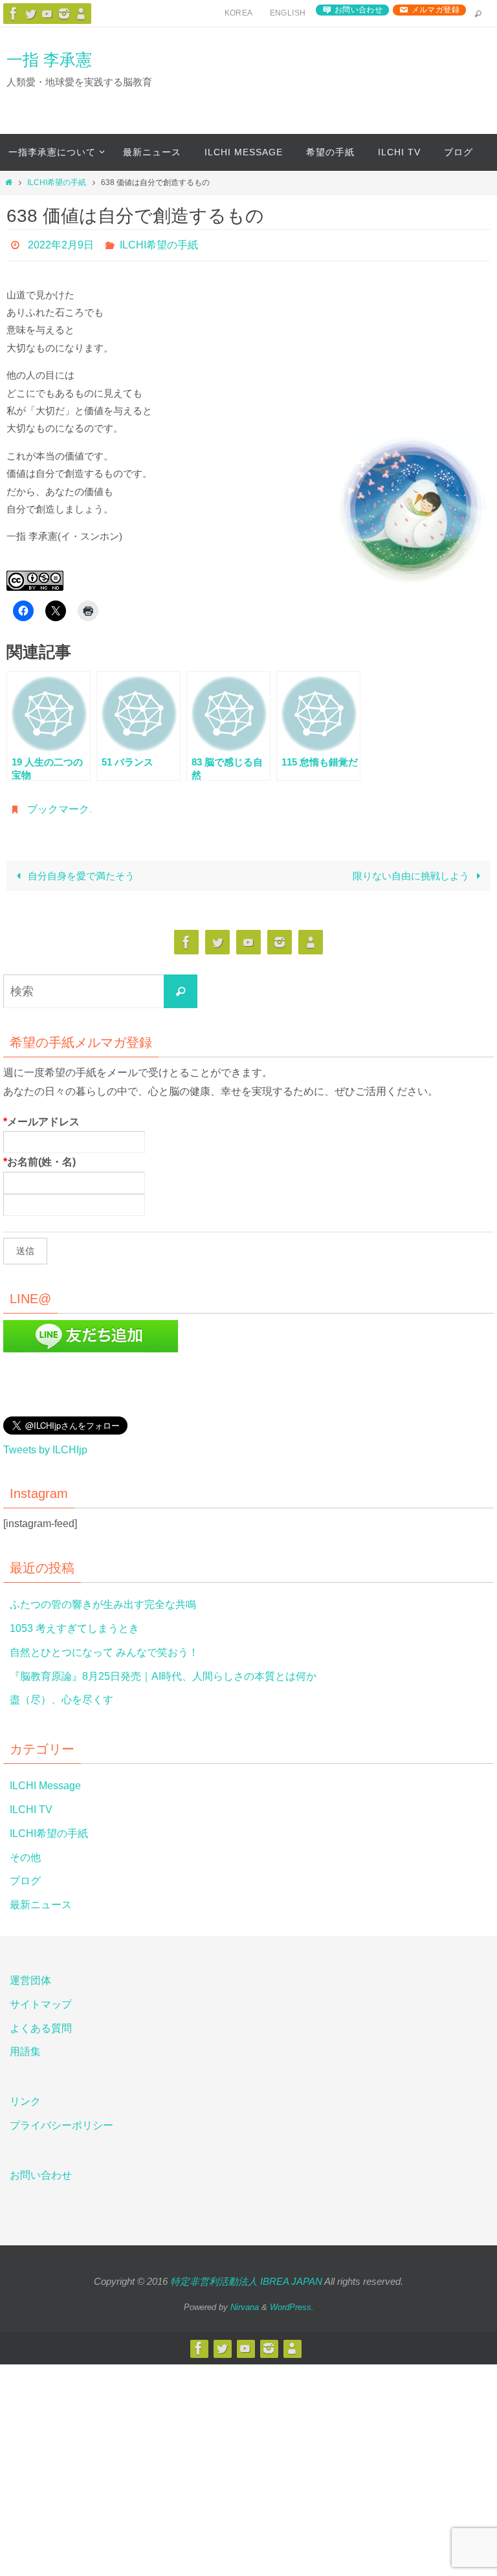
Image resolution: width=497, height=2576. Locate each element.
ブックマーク (58, 804)
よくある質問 (41, 2021)
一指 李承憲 (49, 60)
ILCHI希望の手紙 (57, 182)
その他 (25, 1850)
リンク (25, 2095)
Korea (239, 13)
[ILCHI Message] (47, 14)
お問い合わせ (359, 10)
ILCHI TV (31, 1802)
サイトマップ (41, 1997)
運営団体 (30, 1973)
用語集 (25, 2045)
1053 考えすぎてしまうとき (74, 1621)
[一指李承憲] (81, 14)
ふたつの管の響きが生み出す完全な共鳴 (103, 1598)
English (288, 13)
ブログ (25, 1874)
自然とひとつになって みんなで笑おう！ (104, 1645)
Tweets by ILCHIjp (45, 1443)
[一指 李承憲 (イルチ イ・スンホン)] (64, 14)
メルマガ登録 (436, 10)
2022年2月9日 (61, 243)
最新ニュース (41, 1898)
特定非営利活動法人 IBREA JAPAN (246, 2274)
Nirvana (245, 2300)
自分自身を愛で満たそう (80, 869)
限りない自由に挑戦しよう (412, 869)
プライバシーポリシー (61, 2118)
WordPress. (292, 2300)
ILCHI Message (45, 1779)
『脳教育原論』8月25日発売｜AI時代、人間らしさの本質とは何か (163, 1669)
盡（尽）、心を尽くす (61, 1693)
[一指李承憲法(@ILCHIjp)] (30, 14)
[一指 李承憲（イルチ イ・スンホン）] (14, 14)
